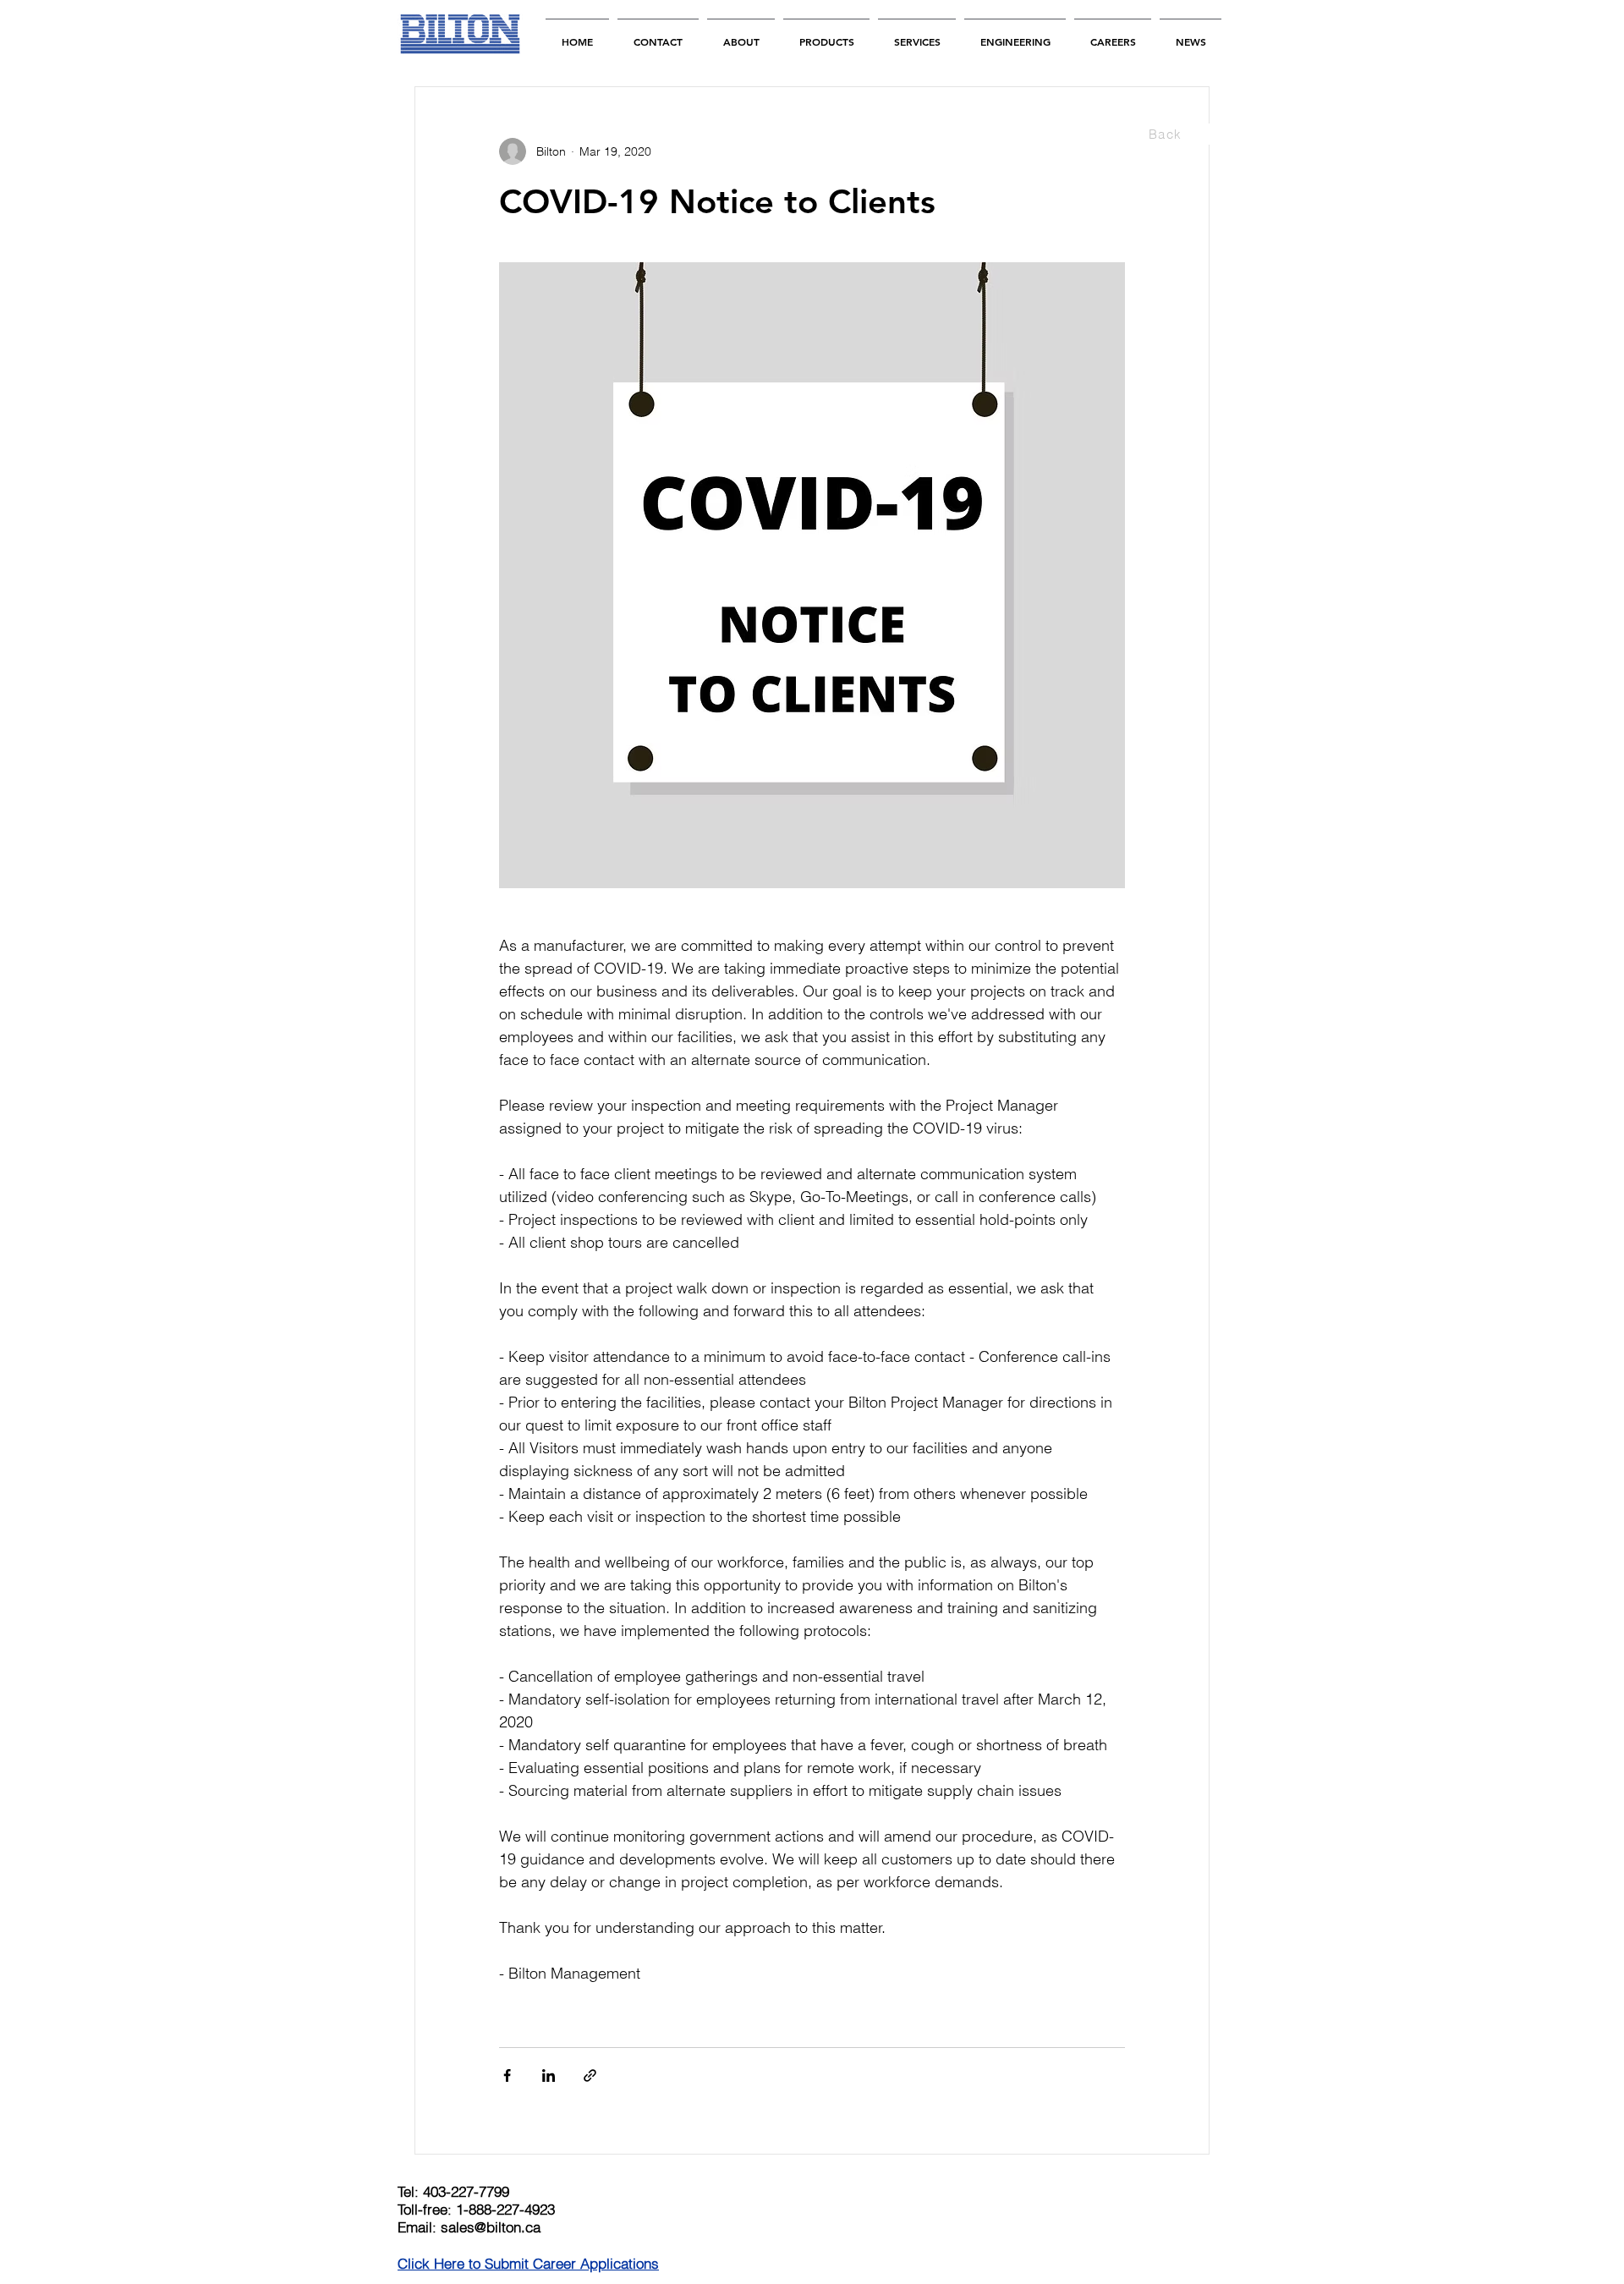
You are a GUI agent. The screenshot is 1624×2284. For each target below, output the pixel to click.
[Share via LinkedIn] (549, 2075)
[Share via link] (590, 2075)
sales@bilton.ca (491, 2227)
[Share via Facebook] (507, 2075)
